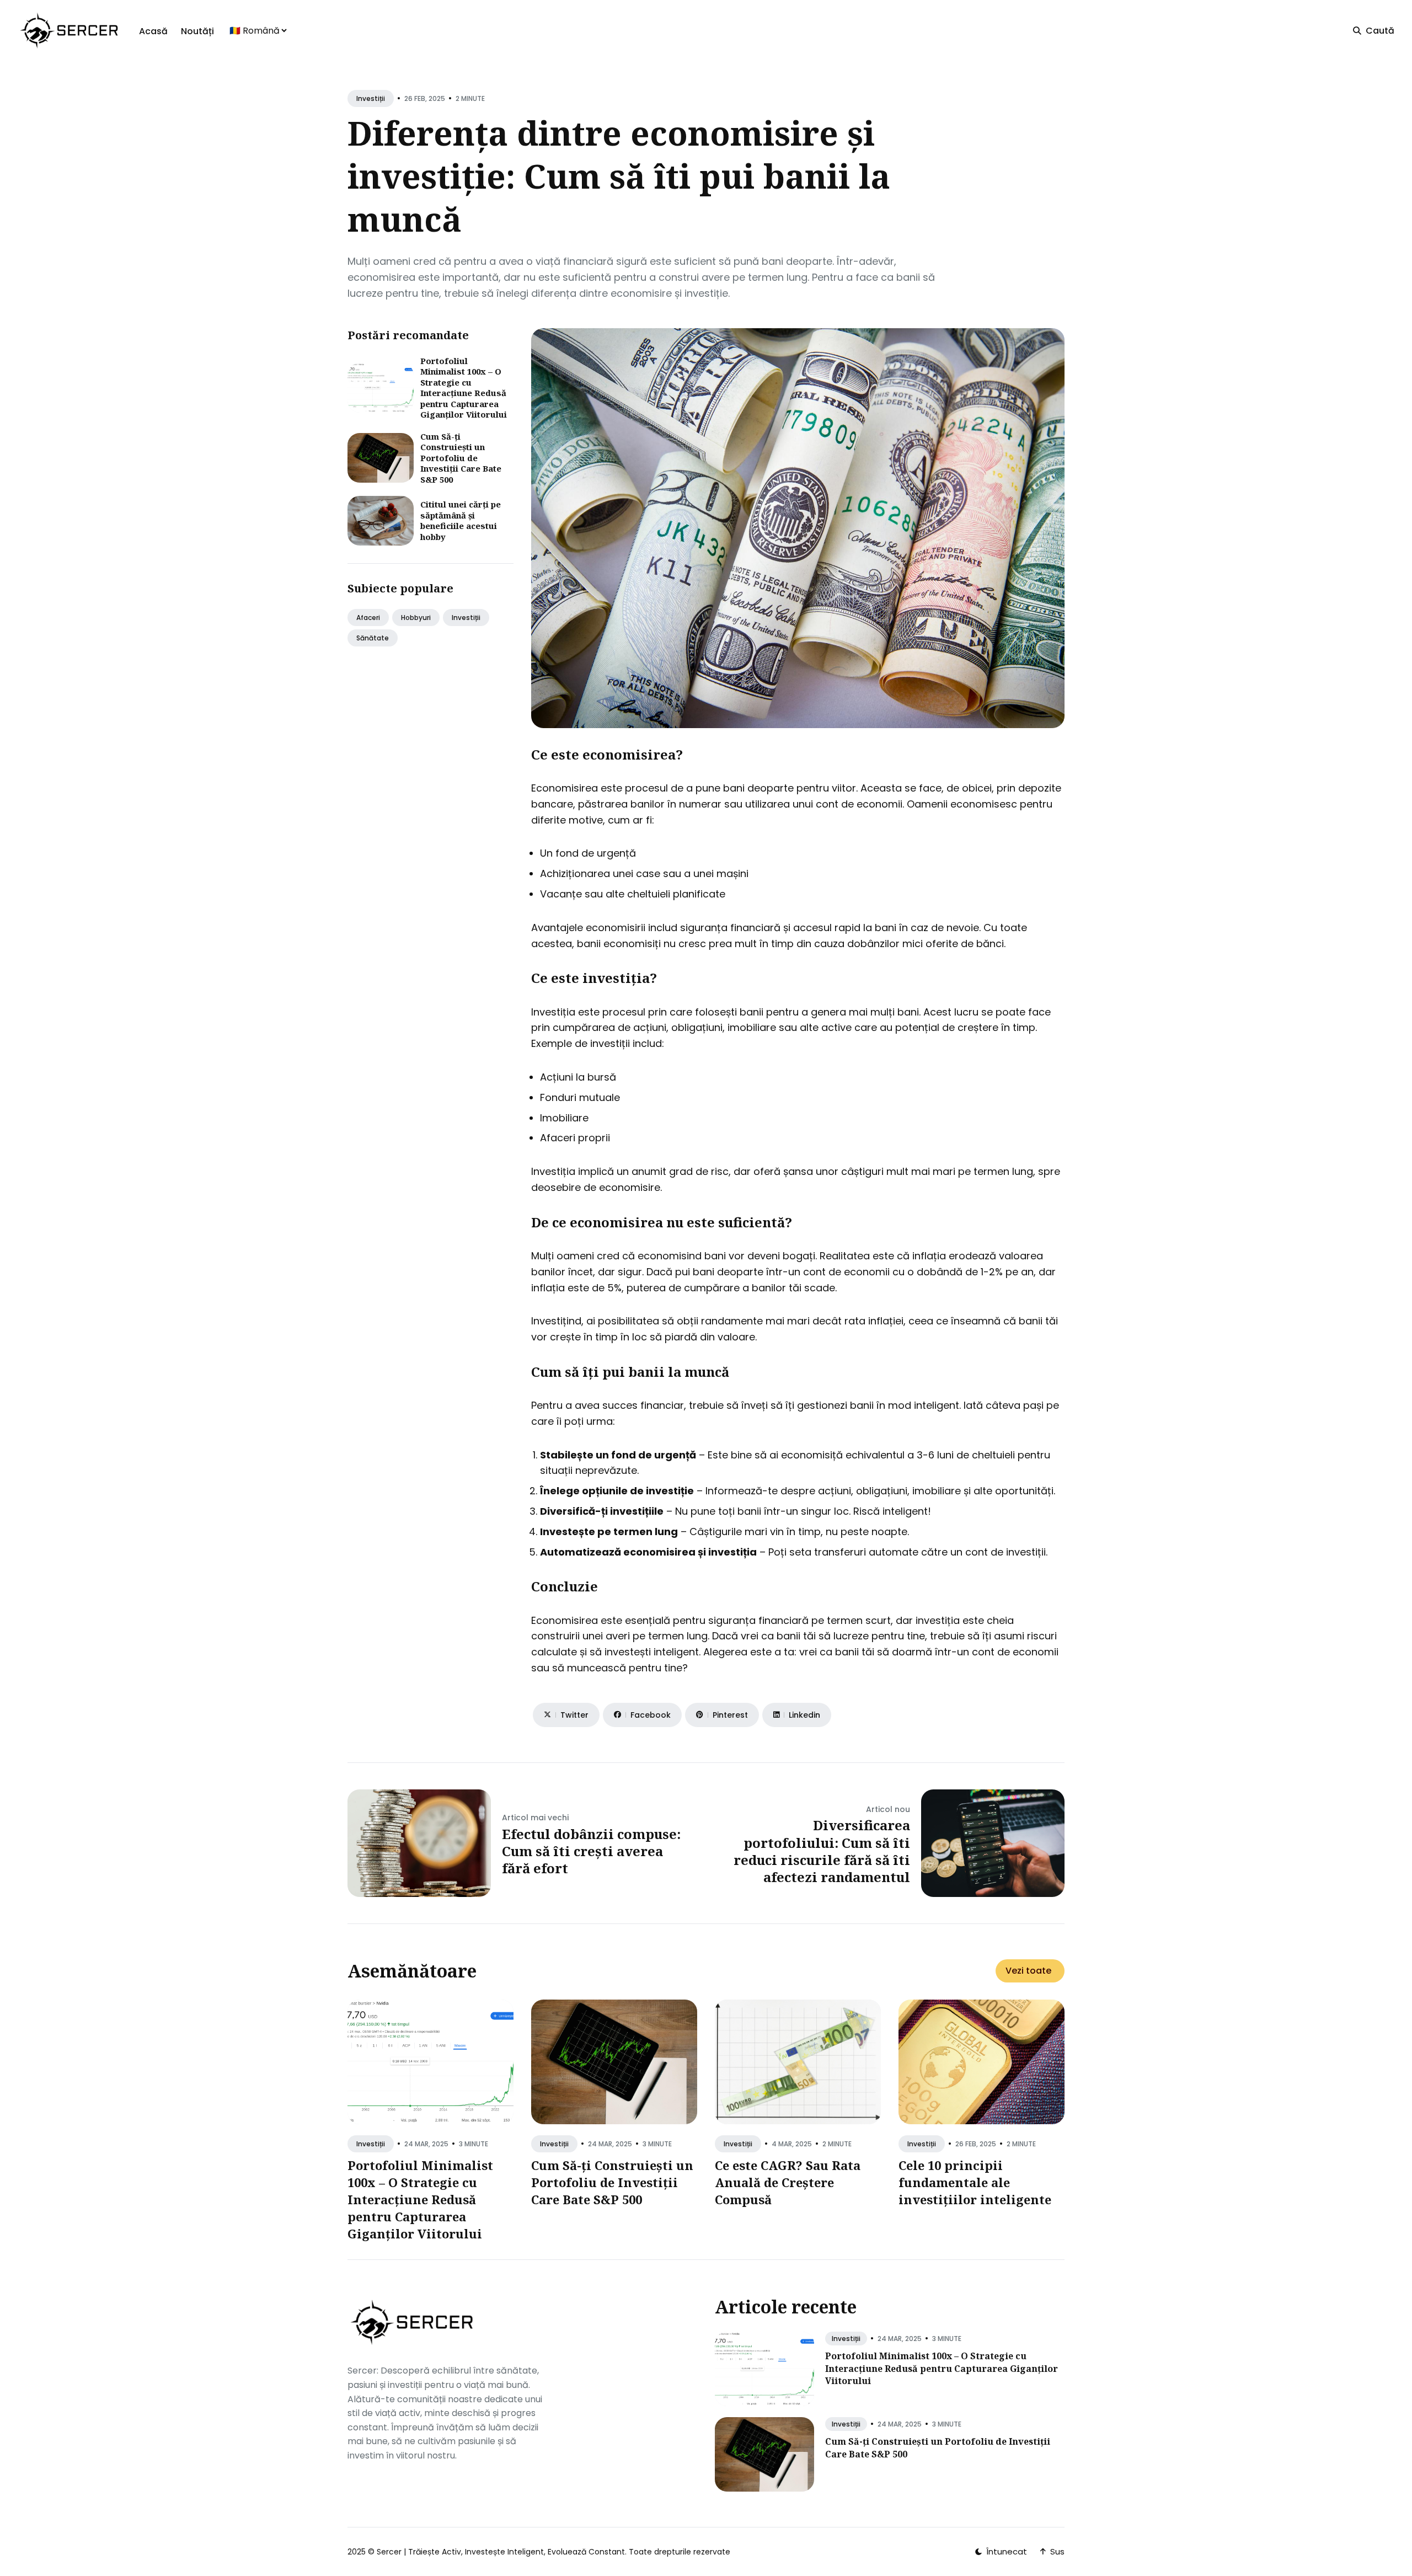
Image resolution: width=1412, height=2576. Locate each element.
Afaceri (368, 618)
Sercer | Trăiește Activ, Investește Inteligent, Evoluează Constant (501, 2552)
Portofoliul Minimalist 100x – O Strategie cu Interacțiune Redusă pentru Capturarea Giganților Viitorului (464, 388)
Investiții (371, 98)
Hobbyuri (416, 618)
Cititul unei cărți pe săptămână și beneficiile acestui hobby (461, 520)
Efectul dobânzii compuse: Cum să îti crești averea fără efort (591, 1851)
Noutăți (197, 31)
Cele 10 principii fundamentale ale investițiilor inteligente (975, 2182)
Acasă (153, 31)
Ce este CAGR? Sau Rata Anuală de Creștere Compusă (788, 2182)
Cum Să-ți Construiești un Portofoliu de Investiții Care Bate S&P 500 (461, 458)
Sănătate (373, 638)
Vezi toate (1028, 1971)
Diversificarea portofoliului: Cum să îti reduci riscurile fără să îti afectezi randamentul (822, 1851)
